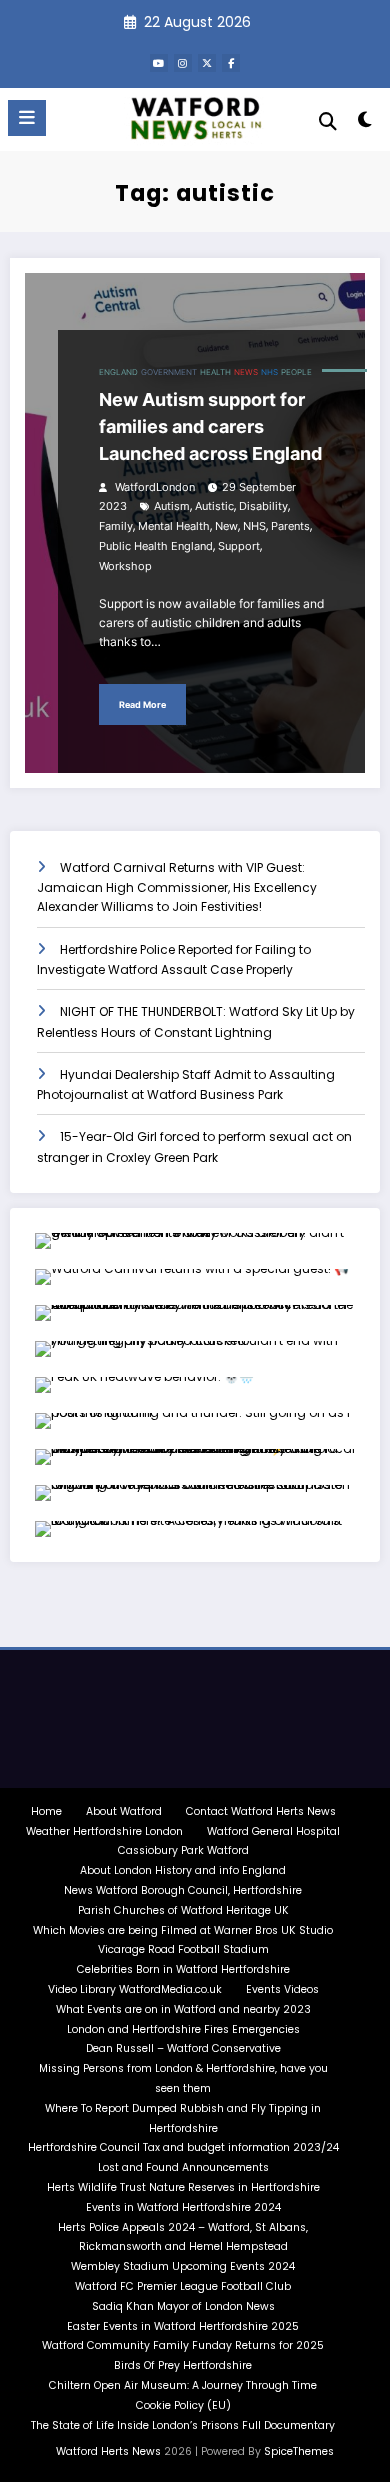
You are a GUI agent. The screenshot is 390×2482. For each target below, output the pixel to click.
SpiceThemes (299, 2451)
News (246, 372)
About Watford (124, 1811)
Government (169, 372)
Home (46, 1811)
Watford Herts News (110, 2451)
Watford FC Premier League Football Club (183, 2286)
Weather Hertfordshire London (104, 1831)
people (296, 372)
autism (172, 506)
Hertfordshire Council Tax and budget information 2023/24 (183, 2147)
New (226, 526)
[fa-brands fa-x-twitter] (207, 63)
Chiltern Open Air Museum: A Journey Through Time (183, 2385)
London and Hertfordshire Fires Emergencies (183, 2029)
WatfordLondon (153, 487)
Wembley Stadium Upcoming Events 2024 (183, 2266)
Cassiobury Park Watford (183, 1850)
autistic (214, 506)
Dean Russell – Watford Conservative (183, 2048)
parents (290, 526)
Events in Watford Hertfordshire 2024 (183, 2207)
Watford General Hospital (273, 1831)
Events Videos (282, 1989)
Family (116, 526)
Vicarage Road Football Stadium (183, 1949)
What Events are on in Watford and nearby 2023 (183, 2009)
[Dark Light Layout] (364, 123)
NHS (269, 372)
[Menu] (27, 118)
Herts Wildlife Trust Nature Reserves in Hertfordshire (183, 2187)
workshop (125, 566)
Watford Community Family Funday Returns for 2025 (183, 2345)
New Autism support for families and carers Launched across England (210, 426)
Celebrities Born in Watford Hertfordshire (183, 1969)
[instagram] (183, 63)
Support (239, 546)
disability (263, 506)
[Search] (328, 121)
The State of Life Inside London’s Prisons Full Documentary (183, 2425)
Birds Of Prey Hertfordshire (183, 2365)
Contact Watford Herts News (261, 1811)
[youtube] (159, 63)
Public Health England (156, 546)
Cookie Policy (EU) (183, 2405)
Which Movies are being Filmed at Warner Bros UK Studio (183, 1930)
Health (215, 372)
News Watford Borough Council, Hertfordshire (183, 1890)
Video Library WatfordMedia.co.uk (135, 1989)
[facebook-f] (231, 63)
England (118, 372)
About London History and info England (183, 1870)
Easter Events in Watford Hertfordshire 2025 (183, 2326)
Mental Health (174, 526)
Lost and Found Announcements (183, 2167)
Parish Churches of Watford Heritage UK (183, 1910)
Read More (142, 704)
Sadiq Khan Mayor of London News (183, 2306)
